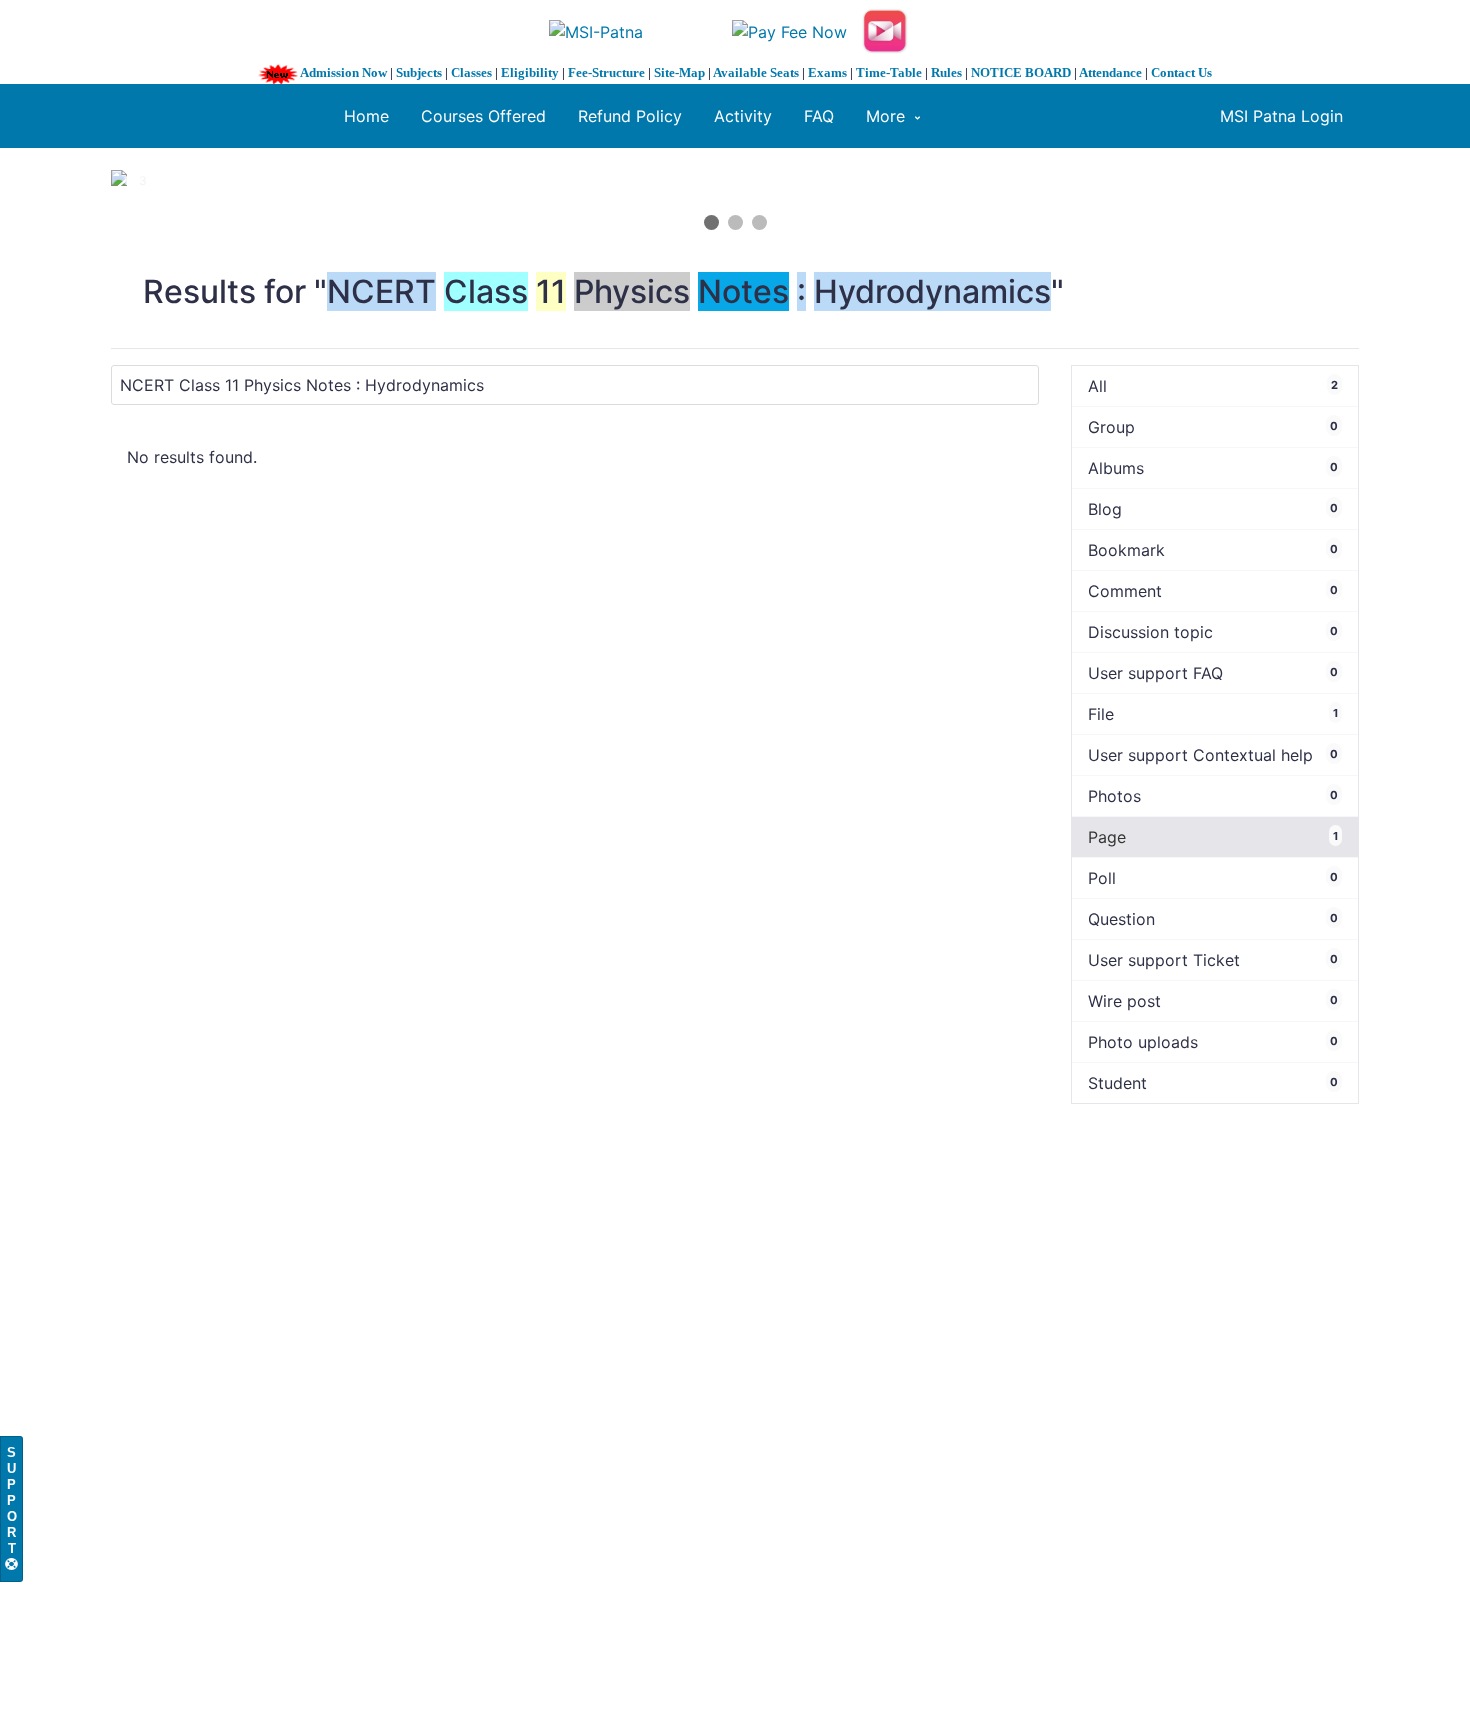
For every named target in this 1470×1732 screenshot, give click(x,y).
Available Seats (756, 72)
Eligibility (530, 72)
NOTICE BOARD (1021, 72)
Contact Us (1181, 72)
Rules (946, 72)
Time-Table (889, 72)
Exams (827, 72)
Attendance (1110, 72)
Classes (471, 72)
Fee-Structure (606, 72)
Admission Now (343, 72)
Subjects (419, 72)
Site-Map (679, 72)
